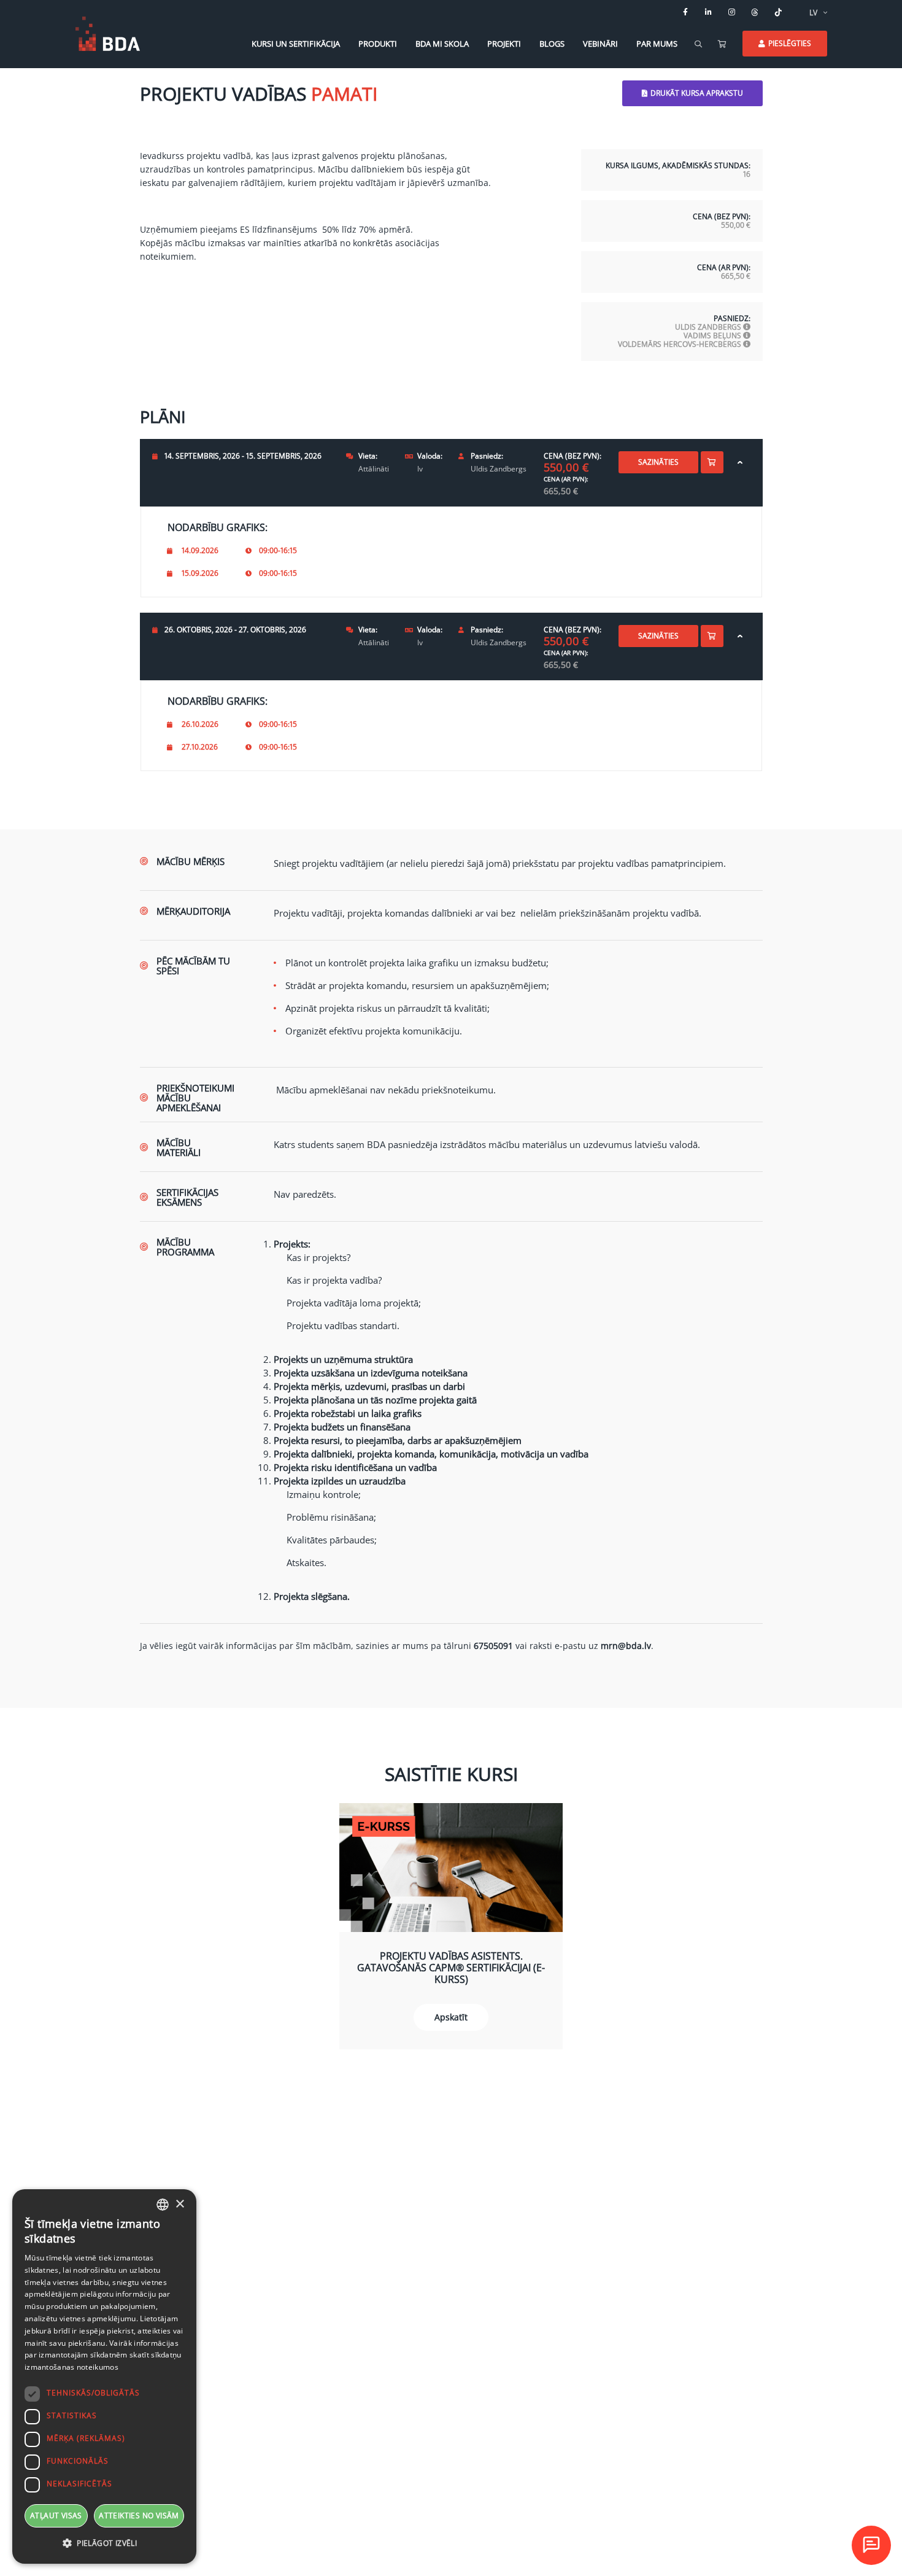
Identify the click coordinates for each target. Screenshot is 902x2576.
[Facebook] (685, 12)
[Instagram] (732, 12)
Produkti (378, 44)
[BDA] (108, 34)
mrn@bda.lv (626, 1646)
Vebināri (600, 44)
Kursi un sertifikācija (296, 44)
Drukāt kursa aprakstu (697, 93)
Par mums (657, 44)
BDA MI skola (442, 44)
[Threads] (755, 12)
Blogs (552, 44)
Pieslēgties (790, 43)
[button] (104, 2543)
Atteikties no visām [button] (139, 2516)
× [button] (179, 2204)
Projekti (504, 44)
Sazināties (658, 462)
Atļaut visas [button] (56, 2516)
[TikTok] (779, 12)
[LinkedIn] (709, 12)
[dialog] (104, 2376)
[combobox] (163, 2205)
